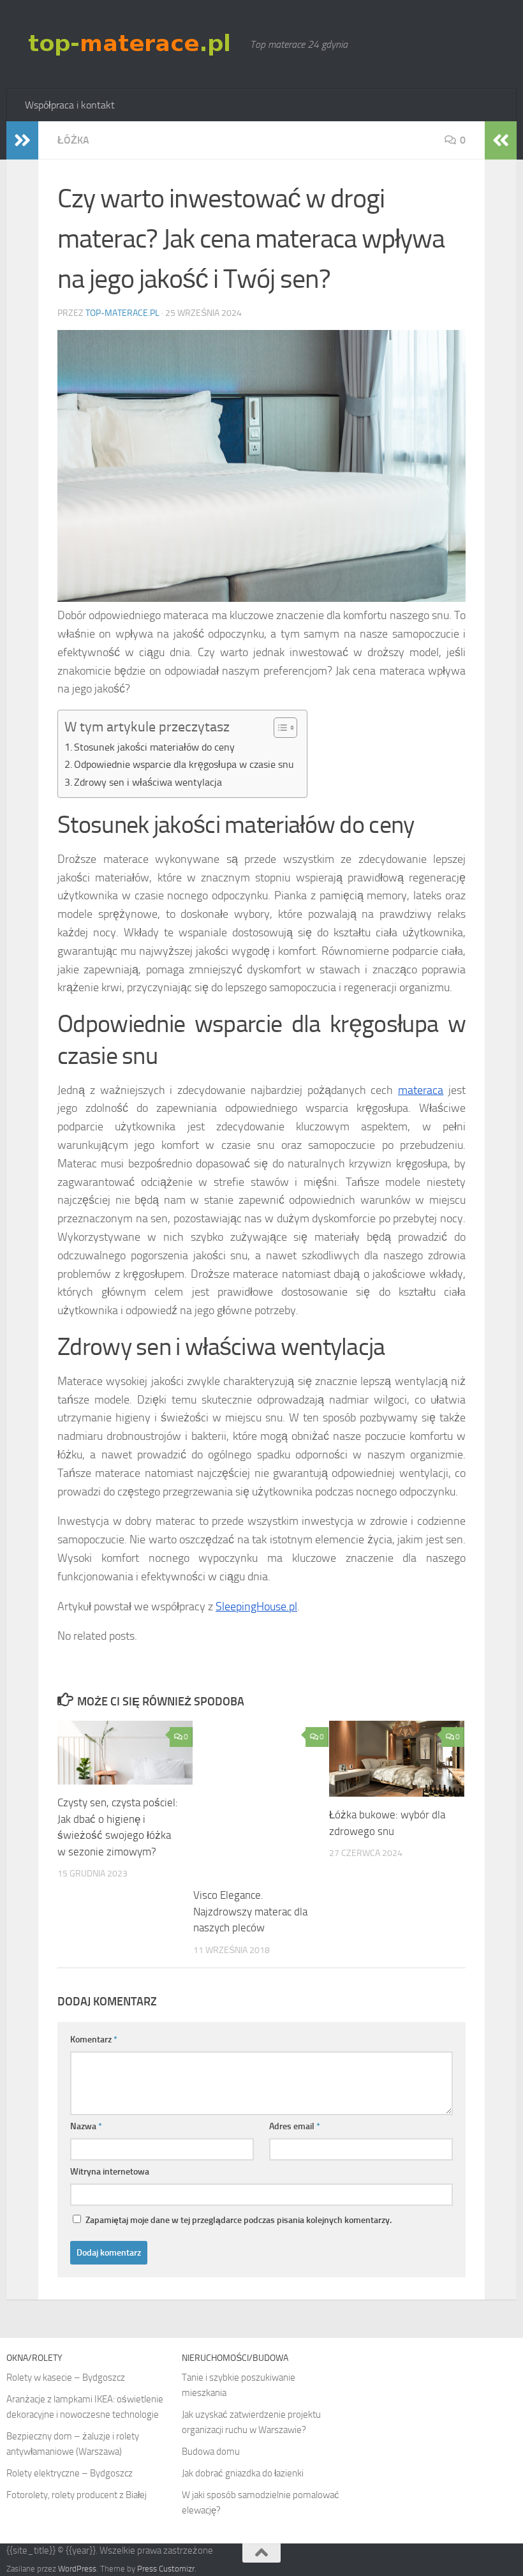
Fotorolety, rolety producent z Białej (77, 2495)
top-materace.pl (122, 313)
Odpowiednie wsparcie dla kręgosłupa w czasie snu (184, 764)
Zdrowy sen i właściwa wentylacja (148, 782)
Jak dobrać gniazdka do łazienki (243, 2473)
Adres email (295, 2126)
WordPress (77, 2569)
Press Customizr (166, 2569)
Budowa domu (211, 2452)
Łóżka (73, 140)
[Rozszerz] (22, 140)
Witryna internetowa (110, 2172)
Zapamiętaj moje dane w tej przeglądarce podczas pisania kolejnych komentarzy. (239, 2220)
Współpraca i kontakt (70, 105)
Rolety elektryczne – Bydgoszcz (70, 2473)
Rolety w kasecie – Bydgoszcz (66, 2378)
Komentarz (94, 2040)
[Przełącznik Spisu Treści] (279, 728)
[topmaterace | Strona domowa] (131, 44)
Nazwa (86, 2126)
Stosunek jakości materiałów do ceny (154, 747)
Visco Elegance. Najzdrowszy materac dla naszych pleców (250, 1911)
